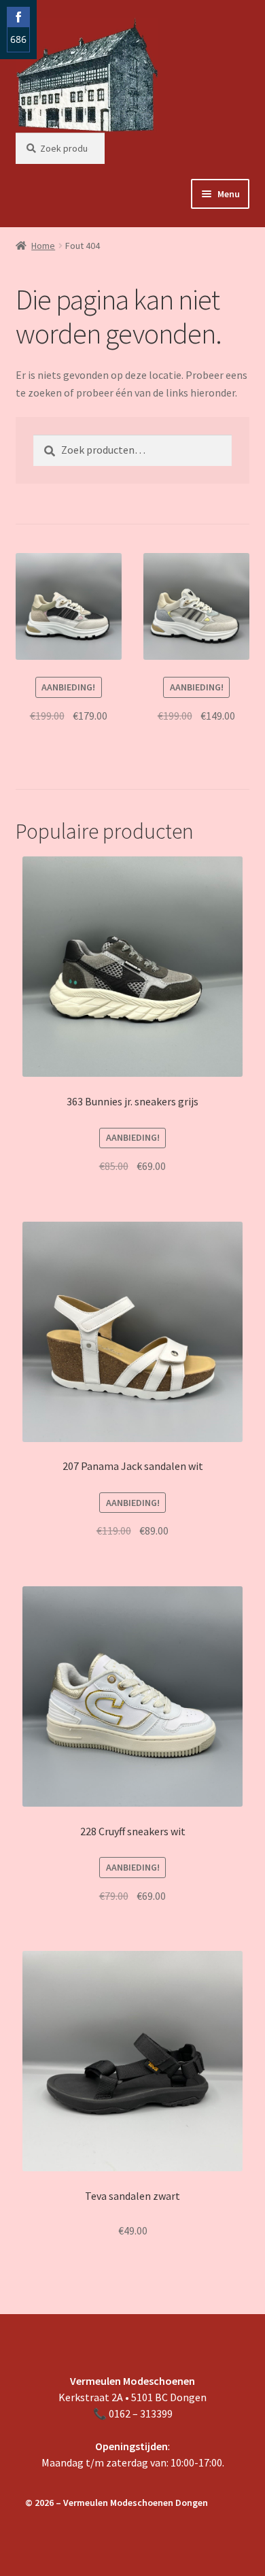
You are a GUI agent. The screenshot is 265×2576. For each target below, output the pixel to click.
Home (43, 246)
